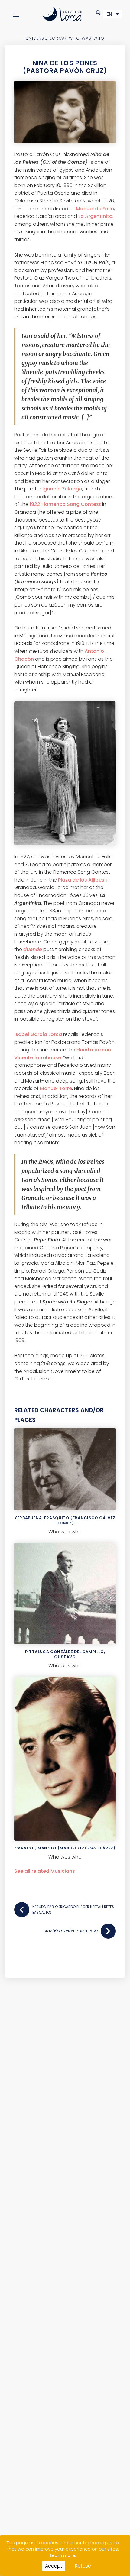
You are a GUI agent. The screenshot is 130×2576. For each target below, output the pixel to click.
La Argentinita (95, 216)
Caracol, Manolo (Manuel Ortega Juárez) (65, 1848)
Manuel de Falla (95, 209)
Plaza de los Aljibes (81, 880)
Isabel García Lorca (38, 1034)
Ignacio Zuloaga (62, 489)
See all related (45, 1871)
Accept (54, 2566)
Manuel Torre (56, 1088)
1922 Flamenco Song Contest (65, 504)
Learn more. (63, 2555)
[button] (98, 13)
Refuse (83, 2566)
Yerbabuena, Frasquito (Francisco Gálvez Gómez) (65, 1520)
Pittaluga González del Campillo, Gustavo (65, 1654)
